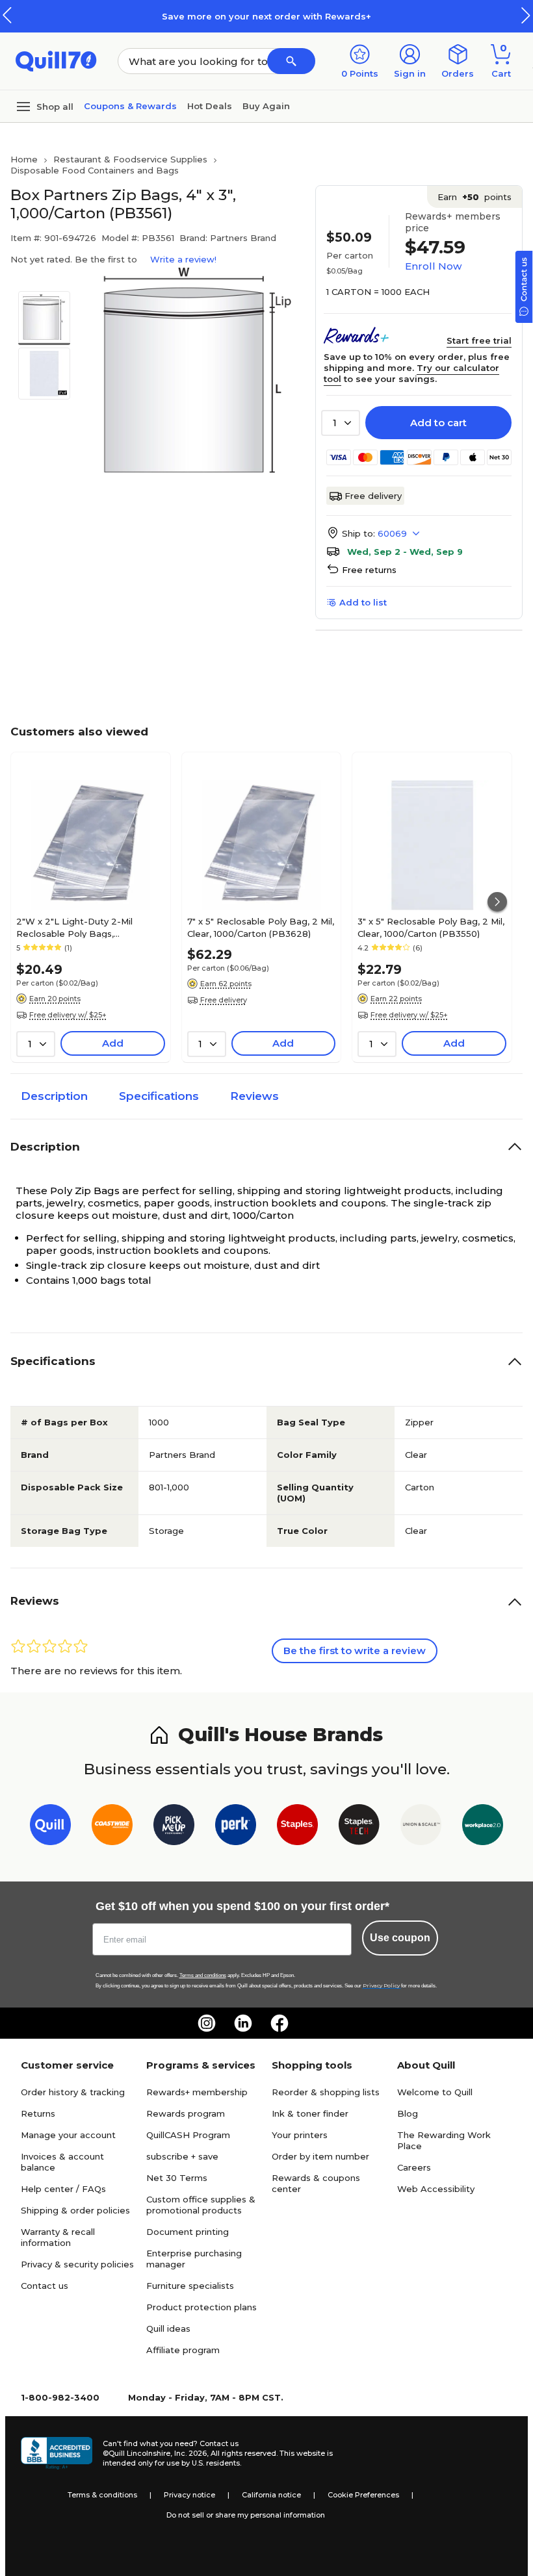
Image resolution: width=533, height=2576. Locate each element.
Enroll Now (433, 266)
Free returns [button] (369, 570)
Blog (408, 2113)
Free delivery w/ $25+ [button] (68, 1015)
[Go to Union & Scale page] (421, 1827)
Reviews (254, 1096)
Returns (38, 2113)
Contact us (45, 2286)
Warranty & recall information (58, 2237)
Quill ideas (168, 2328)
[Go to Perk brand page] (236, 1827)
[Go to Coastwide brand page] (112, 1827)
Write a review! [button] (183, 259)
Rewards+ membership (197, 2092)
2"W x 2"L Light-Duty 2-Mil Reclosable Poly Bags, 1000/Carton (74, 927)
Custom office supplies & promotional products (201, 2205)
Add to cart (438, 423)
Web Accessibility (436, 2189)
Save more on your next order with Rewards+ (266, 16)
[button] (526, 15)
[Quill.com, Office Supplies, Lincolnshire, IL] (57, 2453)
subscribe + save (182, 2156)
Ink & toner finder (310, 2113)
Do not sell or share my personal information (246, 2515)
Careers (414, 2167)
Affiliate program (183, 2350)
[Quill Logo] (56, 60)
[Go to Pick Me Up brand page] (174, 1827)
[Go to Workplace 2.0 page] (483, 1827)
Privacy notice (189, 2495)
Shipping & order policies (75, 2210)
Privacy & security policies (77, 2264)
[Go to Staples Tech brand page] (359, 1827)
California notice (271, 2495)
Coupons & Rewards (130, 106)
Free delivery (373, 496)
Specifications (159, 1096)
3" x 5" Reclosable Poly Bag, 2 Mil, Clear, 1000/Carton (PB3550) (431, 927)
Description (54, 1096)
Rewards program (186, 2113)
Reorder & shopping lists (326, 2092)
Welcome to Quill (435, 2092)
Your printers (300, 2135)
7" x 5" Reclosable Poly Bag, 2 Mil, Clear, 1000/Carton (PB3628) (261, 927)
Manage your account (68, 2135)
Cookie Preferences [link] (363, 2495)
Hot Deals (210, 106)
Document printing (188, 2232)
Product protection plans (201, 2307)
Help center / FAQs (63, 2189)
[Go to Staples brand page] (297, 1827)
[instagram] (207, 2023)
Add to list (363, 602)
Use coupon (400, 1938)
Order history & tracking (73, 2092)
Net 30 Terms (177, 2178)
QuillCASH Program (188, 2135)
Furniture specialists (190, 2286)
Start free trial (479, 340)
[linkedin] (243, 2023)
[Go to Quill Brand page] (50, 1827)
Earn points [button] (474, 197)
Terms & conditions (102, 2495)
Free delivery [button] (224, 1000)
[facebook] (279, 2023)
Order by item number (320, 2156)
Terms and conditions (203, 1975)
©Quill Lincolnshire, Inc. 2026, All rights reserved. (190, 2453)
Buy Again (266, 106)
